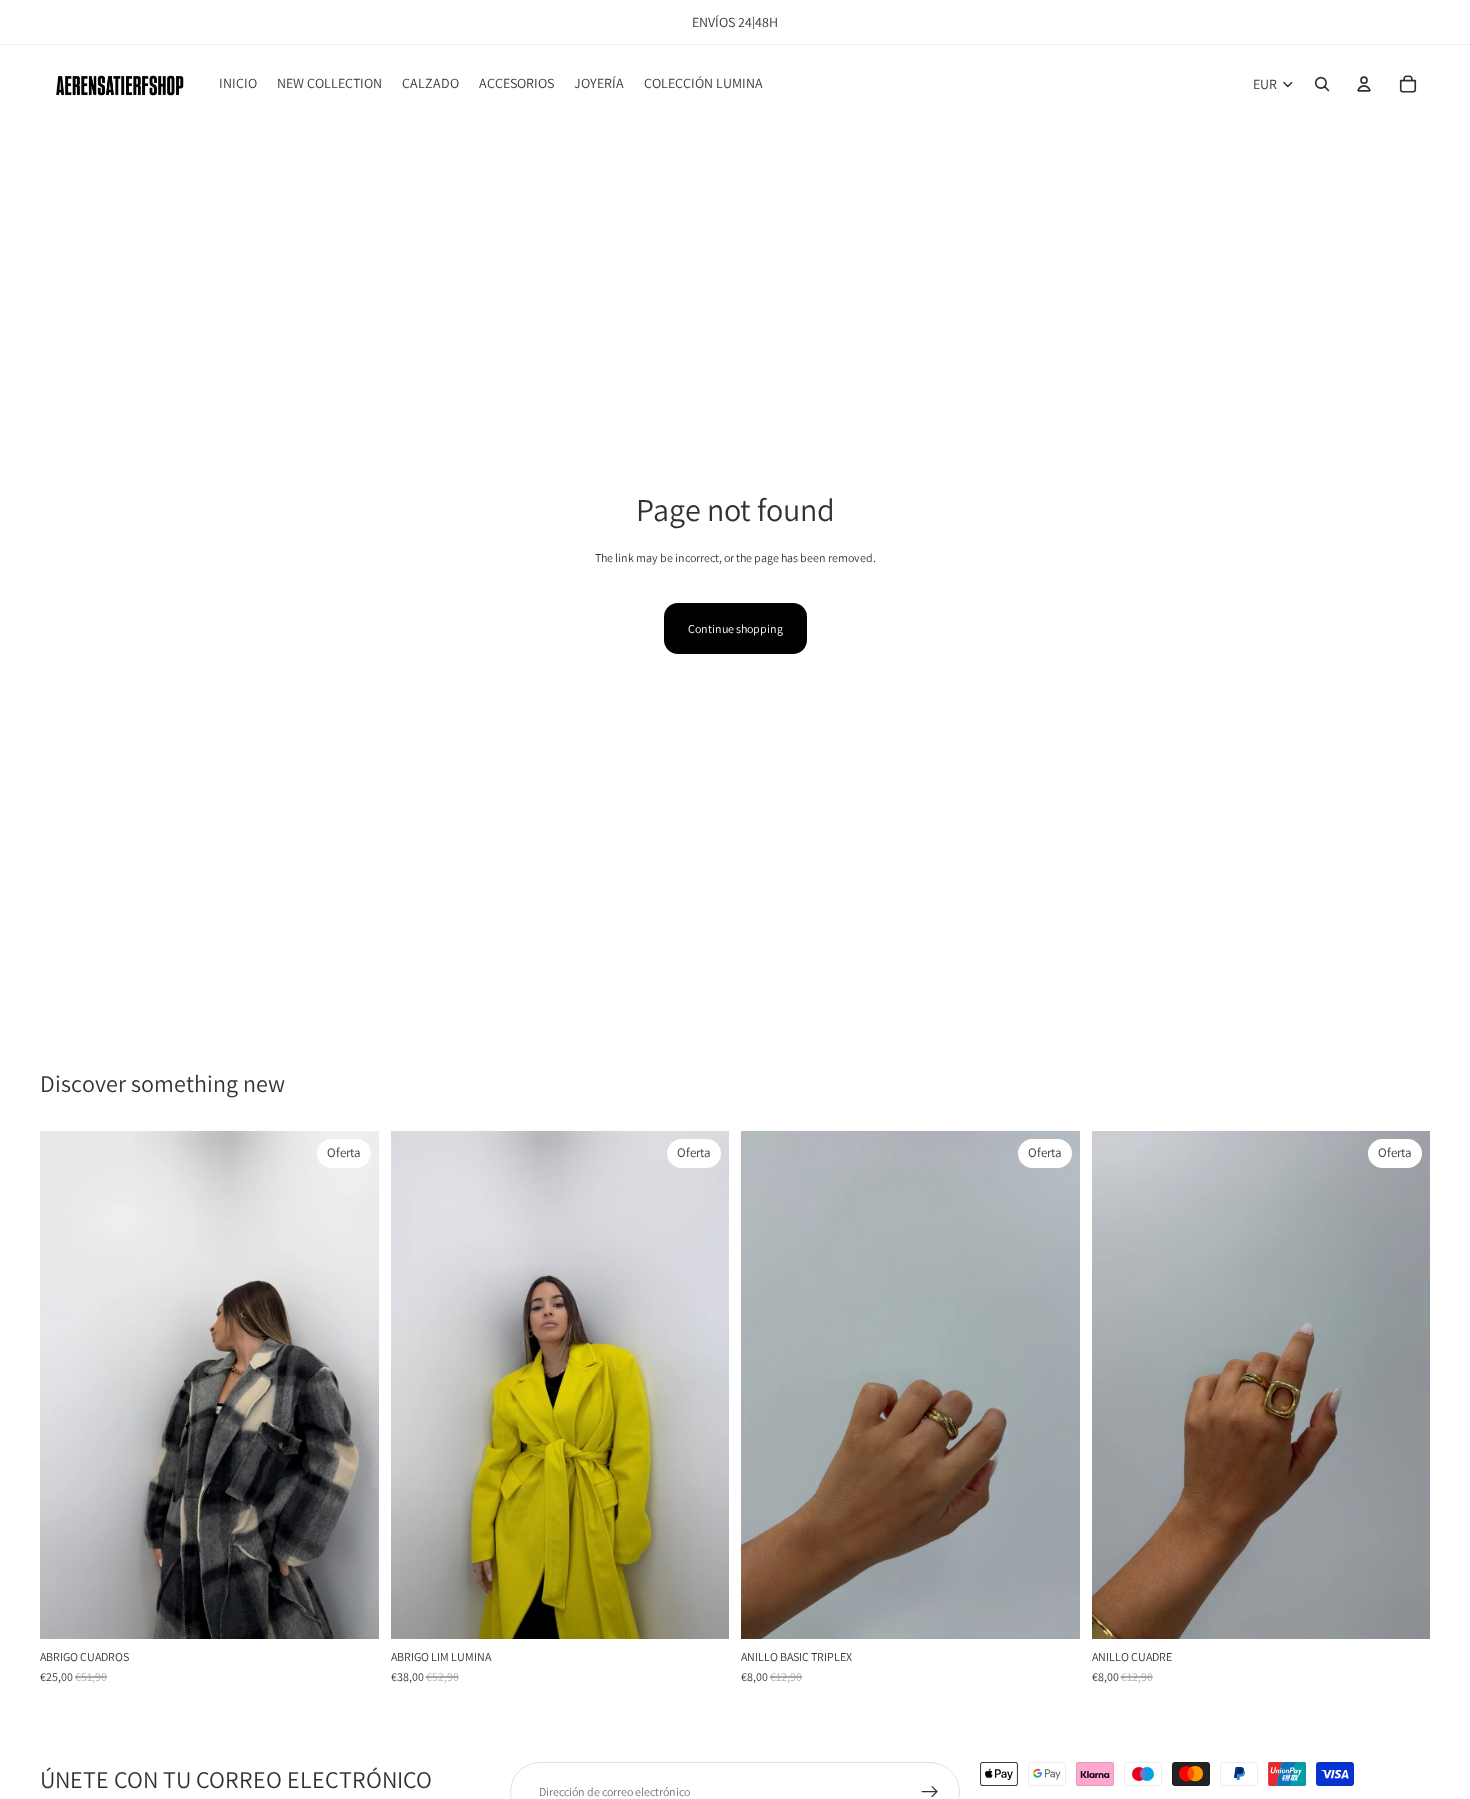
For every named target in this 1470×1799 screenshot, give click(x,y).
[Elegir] (698, 1608)
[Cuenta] (1364, 84)
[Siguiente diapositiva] (349, 1385)
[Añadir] (348, 1608)
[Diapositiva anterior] (70, 1385)
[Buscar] (1322, 84)
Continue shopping (735, 628)
